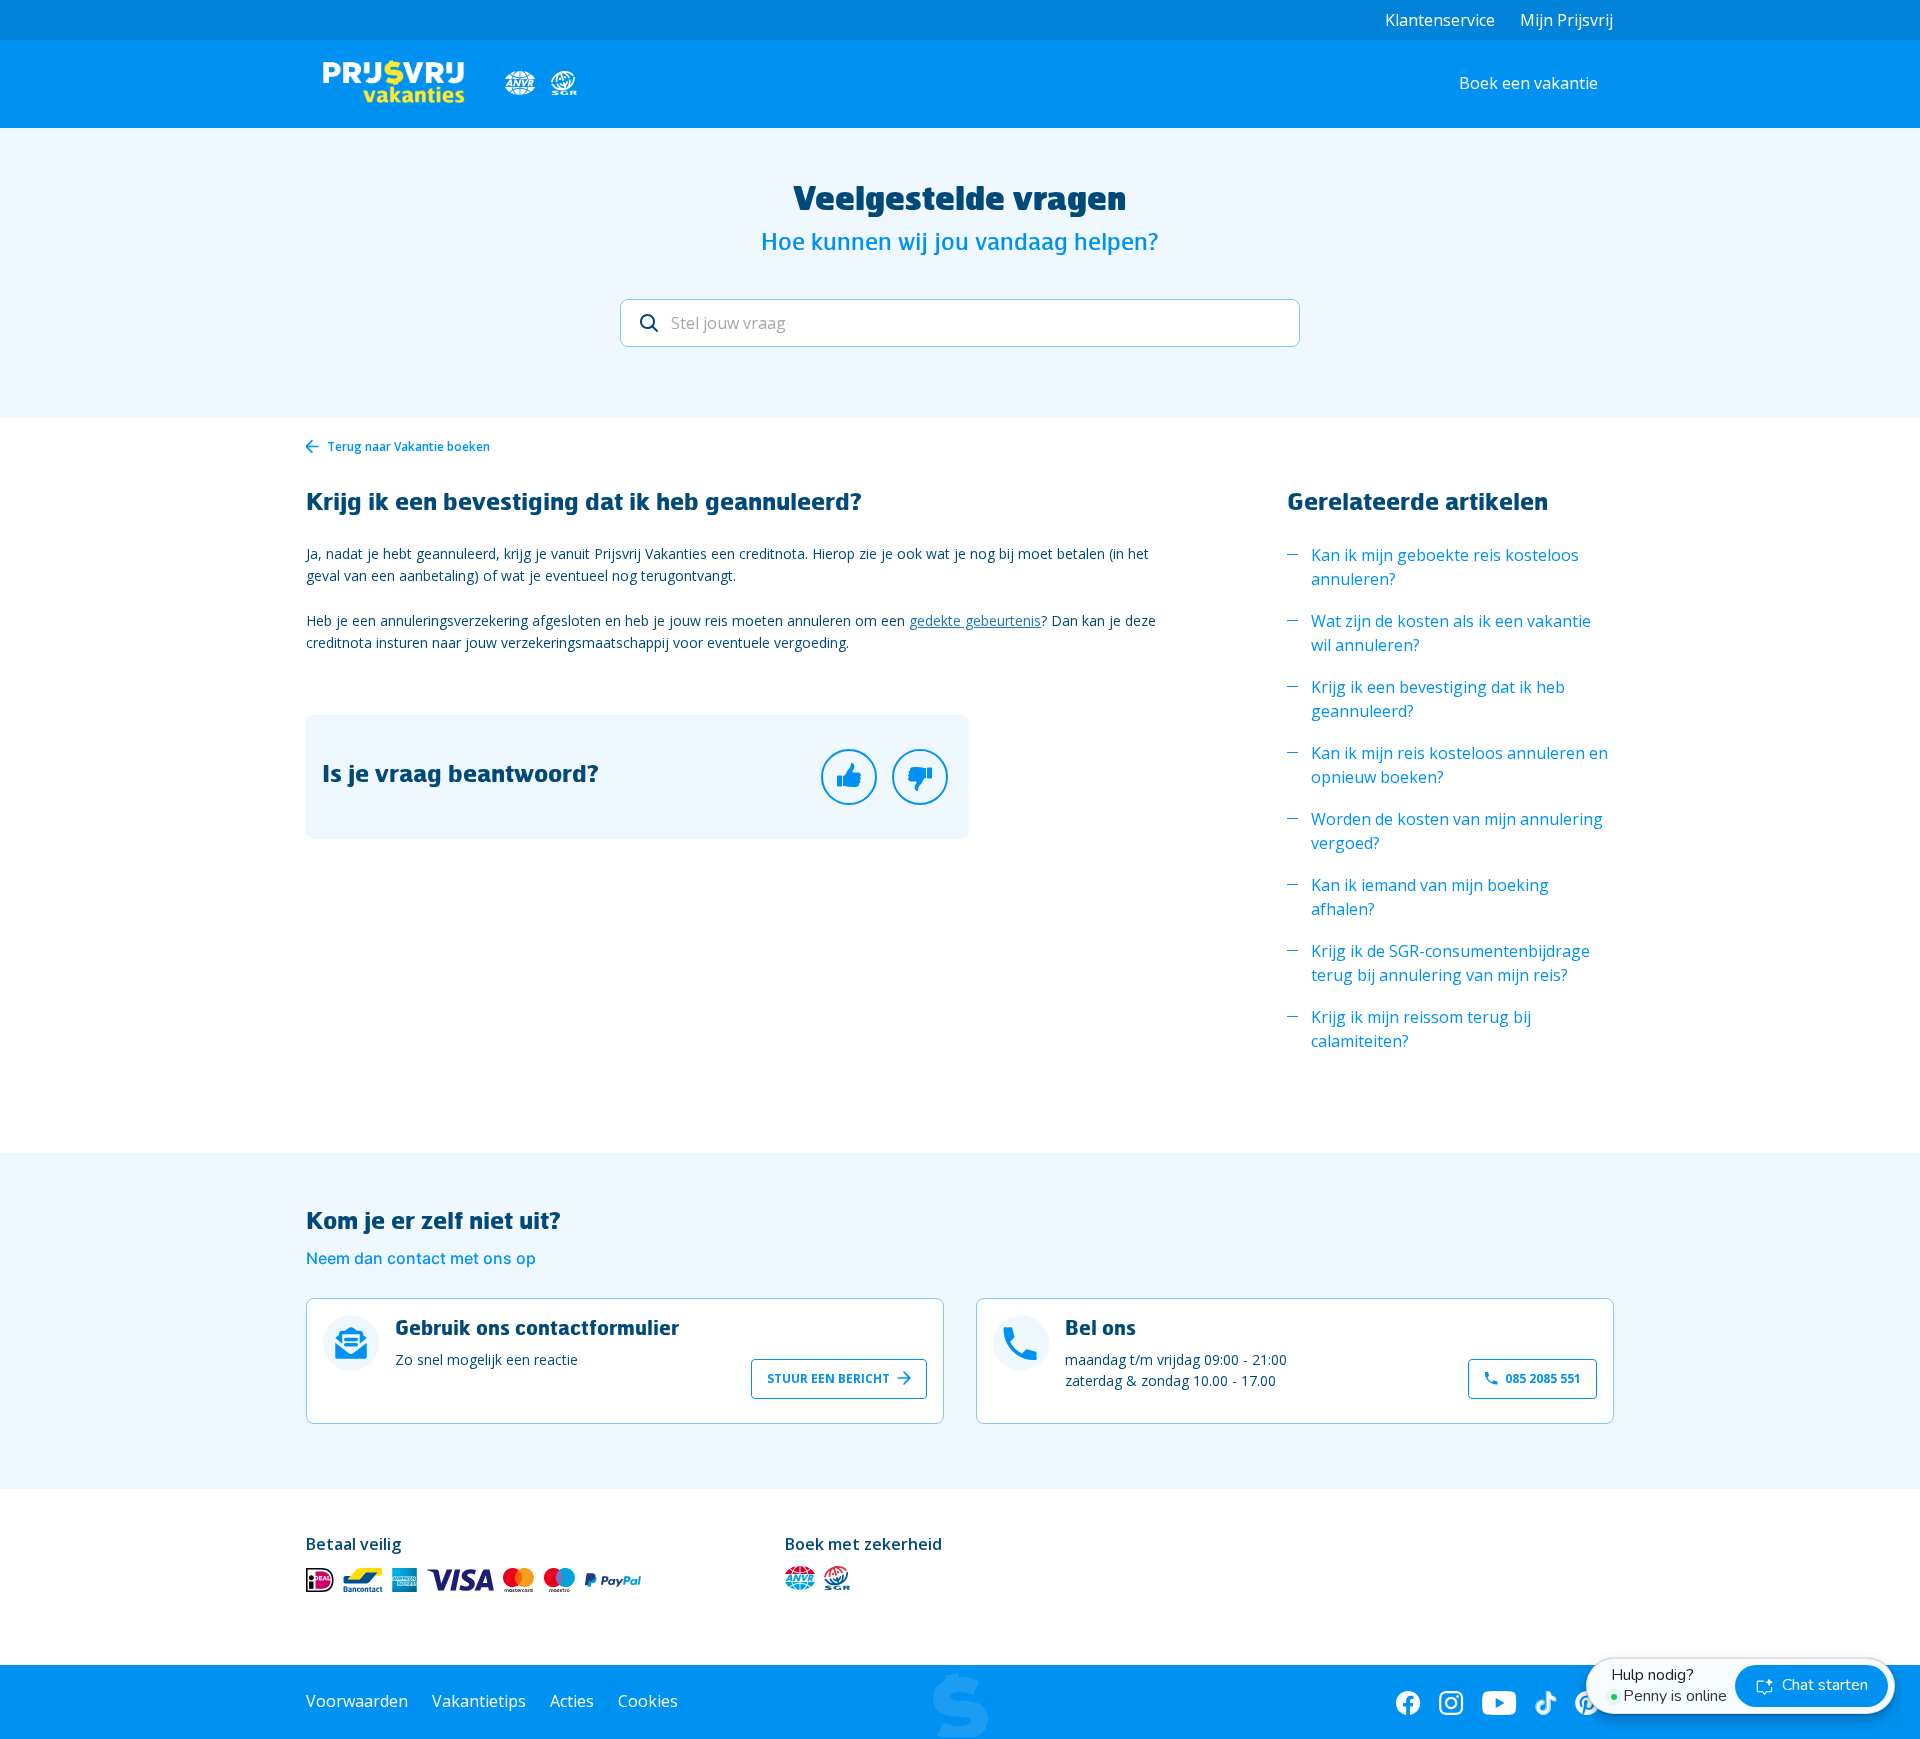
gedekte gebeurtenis (975, 620)
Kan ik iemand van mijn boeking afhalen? (1430, 897)
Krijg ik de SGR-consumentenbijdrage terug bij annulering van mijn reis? (1450, 963)
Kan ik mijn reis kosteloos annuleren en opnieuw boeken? (1459, 765)
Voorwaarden (357, 1701)
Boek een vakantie (1528, 83)
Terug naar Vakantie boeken (408, 446)
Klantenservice (1440, 20)
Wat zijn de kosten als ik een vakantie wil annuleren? (1451, 633)
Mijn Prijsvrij (1566, 20)
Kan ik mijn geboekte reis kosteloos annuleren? (1445, 567)
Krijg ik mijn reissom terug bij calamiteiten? (1421, 1029)
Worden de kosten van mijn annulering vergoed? (1457, 831)
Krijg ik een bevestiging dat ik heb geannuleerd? (1438, 699)
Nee (920, 777)
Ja (849, 777)
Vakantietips (479, 1701)
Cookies (648, 1701)
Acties (572, 1701)
